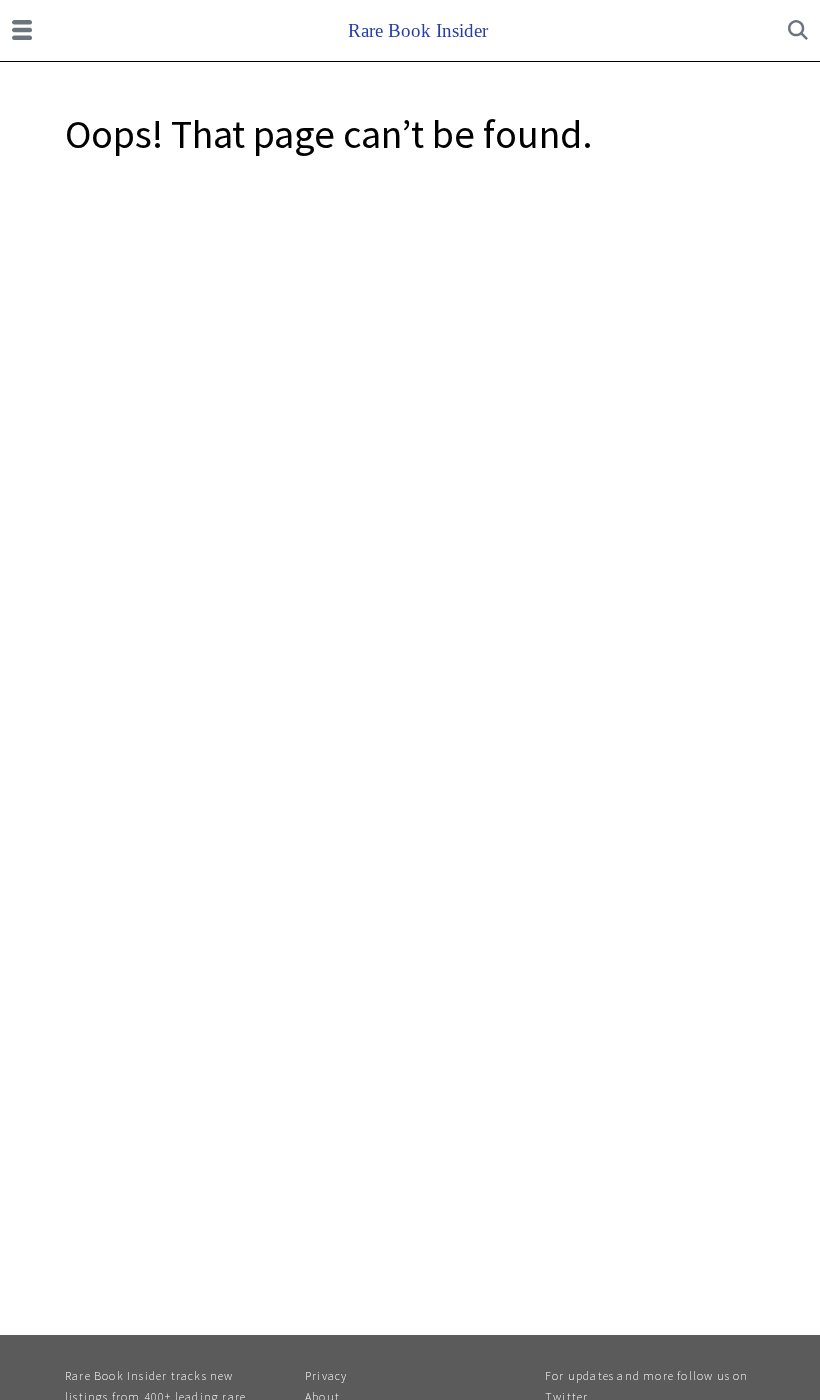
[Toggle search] (798, 30)
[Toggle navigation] (22, 30)
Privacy (326, 1375)
